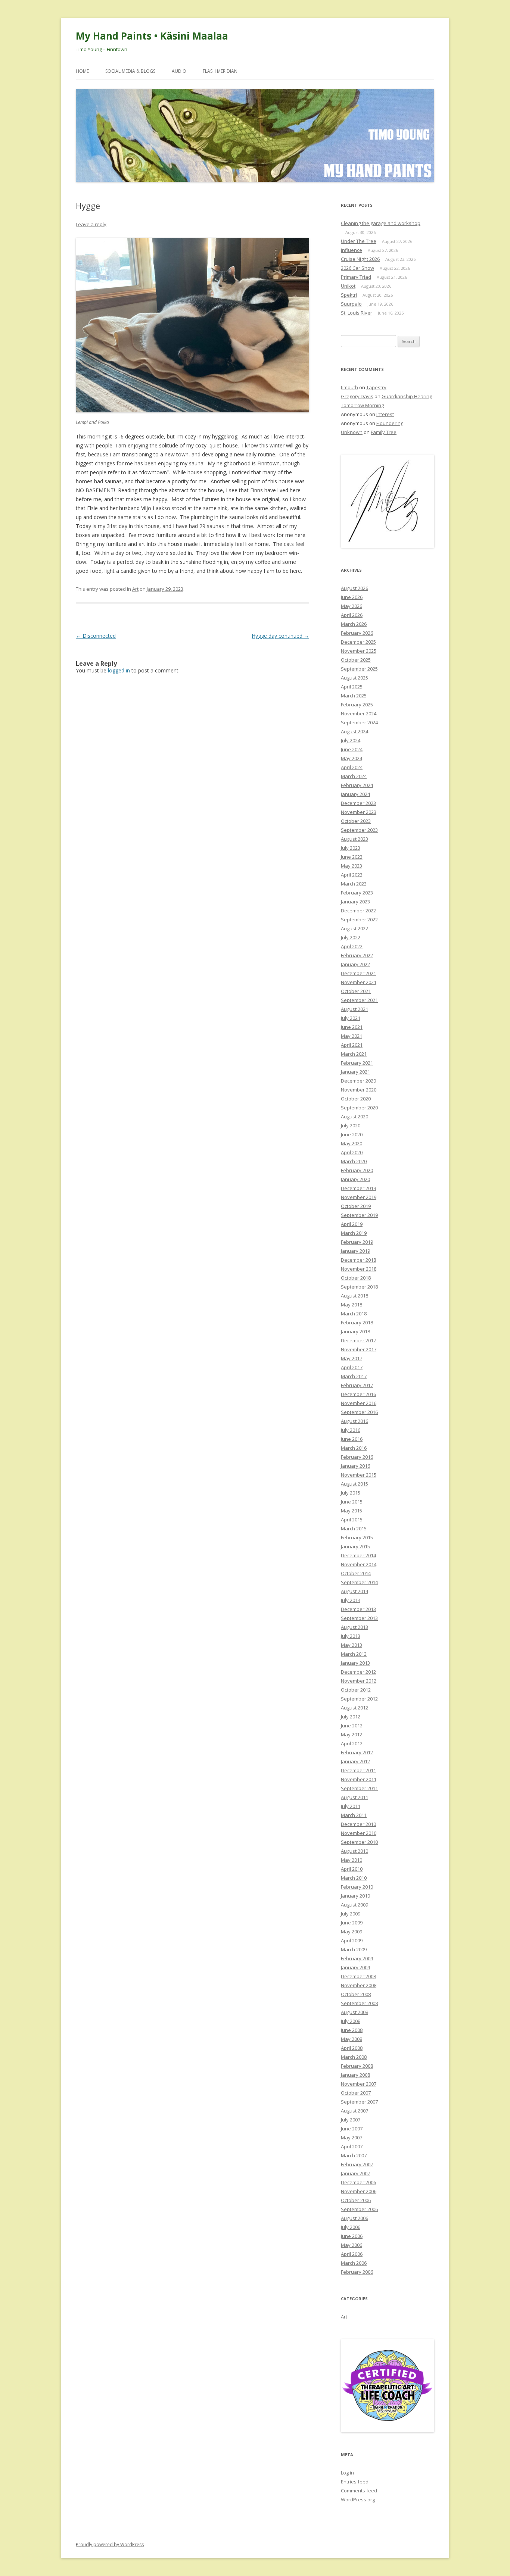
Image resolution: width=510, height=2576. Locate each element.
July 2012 (351, 1717)
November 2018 (359, 1269)
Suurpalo (351, 304)
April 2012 (352, 1743)
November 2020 (359, 1090)
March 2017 (354, 1376)
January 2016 (355, 1466)
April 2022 (352, 946)
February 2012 (357, 1752)
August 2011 (354, 1797)
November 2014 (359, 1564)
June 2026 (352, 597)
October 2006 (356, 2200)
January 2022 (355, 964)
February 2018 (357, 1323)
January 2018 (355, 1331)
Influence (352, 250)
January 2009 (355, 1967)
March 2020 (354, 1161)
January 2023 (355, 902)
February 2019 (357, 1242)
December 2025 (358, 642)
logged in (119, 670)
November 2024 (359, 714)
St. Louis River (357, 313)
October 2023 (356, 821)
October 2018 (356, 1278)
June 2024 (352, 749)
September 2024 (359, 722)
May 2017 (352, 1358)
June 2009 (352, 1923)
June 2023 (352, 857)
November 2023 (359, 812)
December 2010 (358, 1824)
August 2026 (354, 588)
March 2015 (354, 1529)
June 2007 (352, 2129)
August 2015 (354, 1484)
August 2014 (354, 1591)
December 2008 (358, 1976)
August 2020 (354, 1117)
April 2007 (352, 2146)
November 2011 (359, 1779)
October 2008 (356, 1994)
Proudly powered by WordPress (110, 2544)
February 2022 (357, 955)
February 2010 (357, 1887)
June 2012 (352, 1726)
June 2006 (352, 2236)
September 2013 (359, 1618)
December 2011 (358, 1770)
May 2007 (352, 2138)
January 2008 (355, 2075)
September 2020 (359, 1108)
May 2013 (352, 1645)
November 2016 (359, 1403)
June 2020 (352, 1134)
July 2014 (351, 1600)
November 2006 (359, 2191)
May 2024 (352, 758)
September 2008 (359, 2003)
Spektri (349, 295)
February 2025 (357, 705)
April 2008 (352, 2048)
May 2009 (352, 1932)
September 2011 (359, 1788)
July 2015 (351, 1493)
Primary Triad (356, 277)
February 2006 (357, 2272)
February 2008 (357, 2066)
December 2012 (358, 1672)
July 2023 (351, 848)
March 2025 (354, 696)
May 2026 (352, 606)
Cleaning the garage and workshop (381, 223)
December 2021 (358, 973)
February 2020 (357, 1170)
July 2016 (351, 1430)
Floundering (390, 423)
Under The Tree (359, 241)
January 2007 (355, 2173)
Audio (179, 71)
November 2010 (359, 1833)
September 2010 (359, 1842)
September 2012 (359, 1699)
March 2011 (354, 1815)
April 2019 (352, 1224)
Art (135, 589)
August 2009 (354, 1905)
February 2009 (357, 1958)
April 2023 (352, 875)
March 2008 (354, 2057)
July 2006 (351, 2227)
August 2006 (354, 2218)
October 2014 (356, 1573)
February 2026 (357, 633)
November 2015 (359, 1475)
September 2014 (359, 1582)
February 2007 (357, 2164)
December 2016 (358, 1394)
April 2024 (352, 767)
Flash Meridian (220, 71)
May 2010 (352, 1860)
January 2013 (355, 1663)
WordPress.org (358, 2499)
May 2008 (352, 2039)
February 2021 (357, 1063)
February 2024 (357, 785)
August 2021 (354, 1009)
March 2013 (354, 1654)
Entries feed (355, 2482)
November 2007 (359, 2084)
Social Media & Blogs (130, 71)
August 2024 (354, 731)
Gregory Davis (357, 396)
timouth (349, 387)
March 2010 (354, 1878)
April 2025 (352, 687)
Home (82, 71)
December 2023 (358, 803)
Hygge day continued (280, 636)
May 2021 (352, 1036)
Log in (347, 2473)
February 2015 (357, 1537)
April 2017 (352, 1367)
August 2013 (354, 1627)
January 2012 (355, 1761)
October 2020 (356, 1099)
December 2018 (358, 1260)
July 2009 (351, 1914)
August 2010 (354, 1851)
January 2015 (355, 1546)
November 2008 (359, 1985)
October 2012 (356, 1690)
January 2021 (355, 1072)
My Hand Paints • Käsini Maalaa (152, 36)
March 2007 (354, 2155)
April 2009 (352, 1940)
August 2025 (354, 678)
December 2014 (358, 1555)
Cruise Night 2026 (360, 259)
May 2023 (352, 866)
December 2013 (358, 1609)
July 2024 (351, 740)
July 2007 (351, 2120)
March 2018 (354, 1314)
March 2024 (354, 776)
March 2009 (354, 1949)
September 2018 (359, 1287)
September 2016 (359, 1412)
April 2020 (352, 1152)
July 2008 (351, 2021)
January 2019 (355, 1251)
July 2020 (351, 1125)
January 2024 (355, 794)
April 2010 (352, 1869)
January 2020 (355, 1179)
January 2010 (355, 1896)
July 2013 (351, 1636)
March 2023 (354, 884)
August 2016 (354, 1421)
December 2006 (358, 2182)
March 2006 (354, 2263)
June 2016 (352, 1439)
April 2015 (352, 1520)
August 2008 (354, 2012)
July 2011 (351, 1806)
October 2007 (356, 2093)
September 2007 (359, 2102)
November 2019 (359, 1197)
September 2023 (359, 830)
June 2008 (352, 2030)
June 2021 (352, 1027)
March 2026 (354, 624)
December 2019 (358, 1188)
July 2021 (351, 1018)
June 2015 (352, 1502)
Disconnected (96, 636)
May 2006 (352, 2245)
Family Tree (384, 432)
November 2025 (359, 651)
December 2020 (358, 1081)
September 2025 (359, 669)
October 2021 (356, 991)
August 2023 (354, 839)
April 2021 (352, 1045)
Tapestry (376, 387)
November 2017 (359, 1349)
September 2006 (359, 2209)
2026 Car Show (357, 268)
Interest (385, 414)
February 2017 (357, 1385)
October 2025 (356, 660)
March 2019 (354, 1233)
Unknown (352, 432)
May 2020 (352, 1143)
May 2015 (352, 1511)
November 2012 (359, 1681)
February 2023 (357, 893)
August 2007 (354, 2111)
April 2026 (352, 615)
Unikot (348, 286)
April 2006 (352, 2254)
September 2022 (359, 919)
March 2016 (354, 1448)
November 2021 (359, 982)
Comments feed (359, 2491)
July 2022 (351, 937)
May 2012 (352, 1734)
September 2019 (359, 1215)
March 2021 (354, 1054)
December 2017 (358, 1340)
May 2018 (352, 1305)
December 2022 (358, 911)
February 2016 (357, 1457)
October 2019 (356, 1206)
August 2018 (354, 1296)
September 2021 (359, 1000)
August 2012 (354, 1708)
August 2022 (354, 928)
